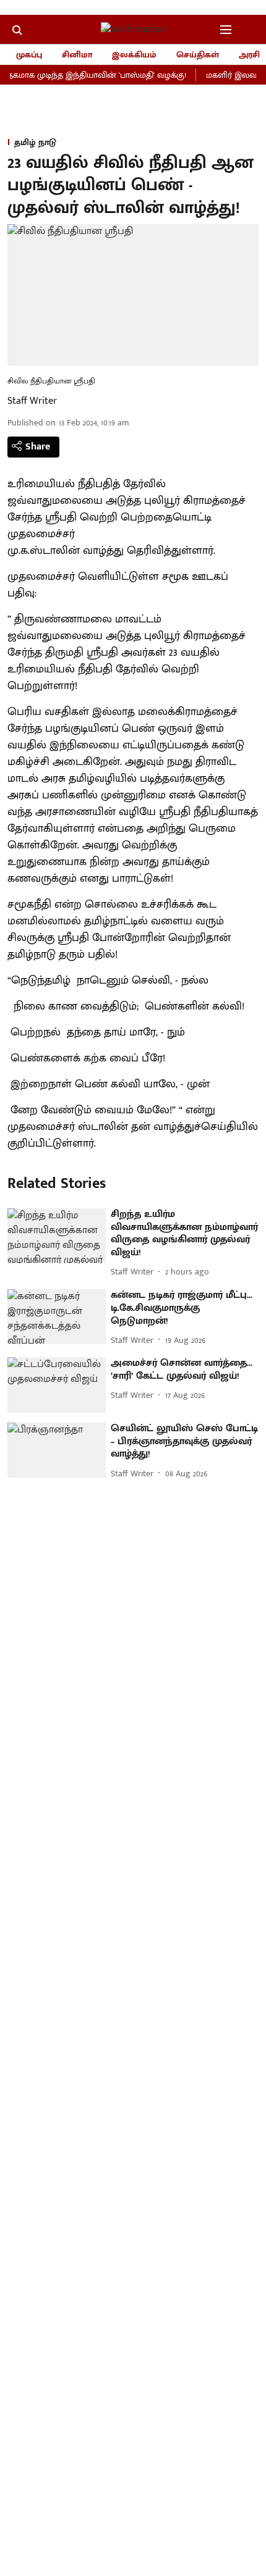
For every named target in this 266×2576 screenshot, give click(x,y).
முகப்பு (29, 55)
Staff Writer (32, 401)
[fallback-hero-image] (57, 1236)
